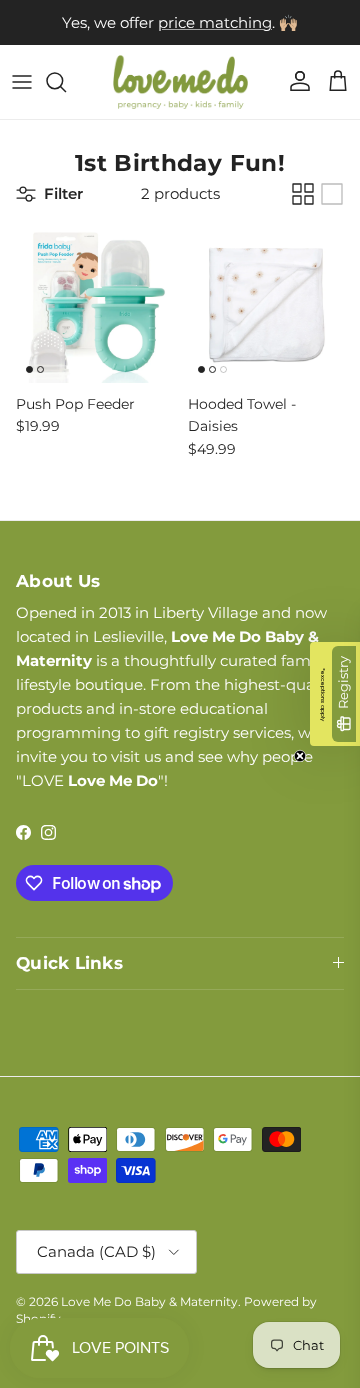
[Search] (66, 82)
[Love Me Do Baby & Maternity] (180, 82)
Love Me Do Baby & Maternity (149, 1301)
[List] (332, 194)
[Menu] (22, 82)
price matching (215, 22)
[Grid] (303, 194)
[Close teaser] (300, 756)
